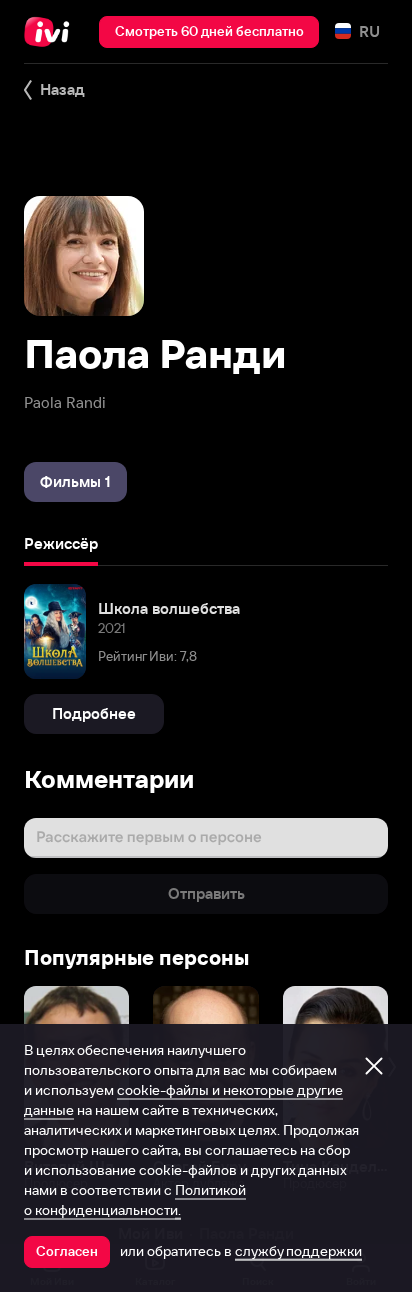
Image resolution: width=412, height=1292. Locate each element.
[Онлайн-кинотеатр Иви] (51, 32)
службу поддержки (298, 1251)
